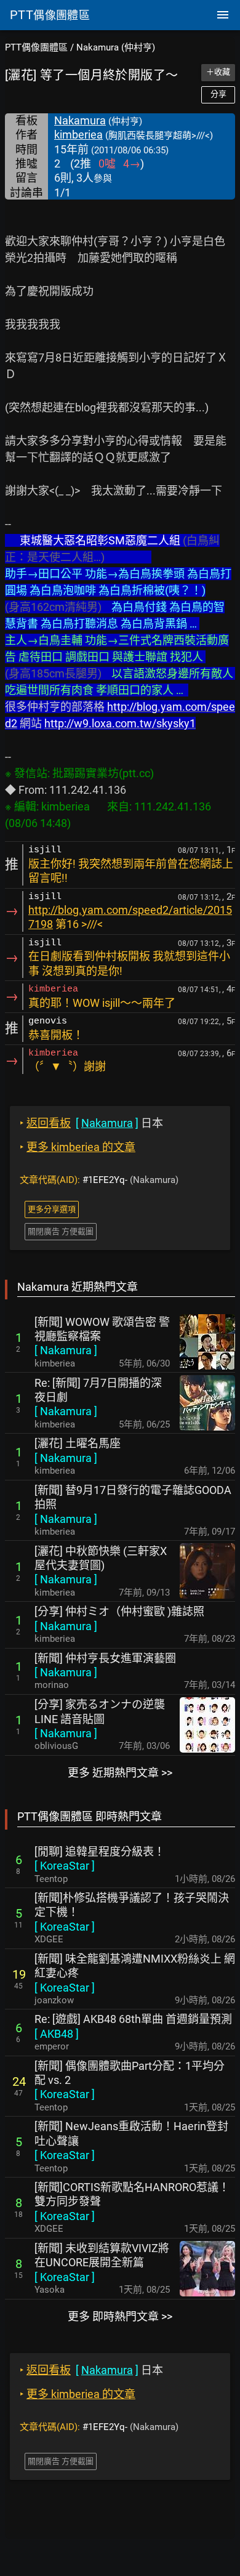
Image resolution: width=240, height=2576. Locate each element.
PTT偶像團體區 (36, 47)
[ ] (66, 1350)
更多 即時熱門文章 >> (120, 2316)
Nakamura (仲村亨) (116, 47)
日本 (91, 1123)
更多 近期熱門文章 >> (120, 1773)
